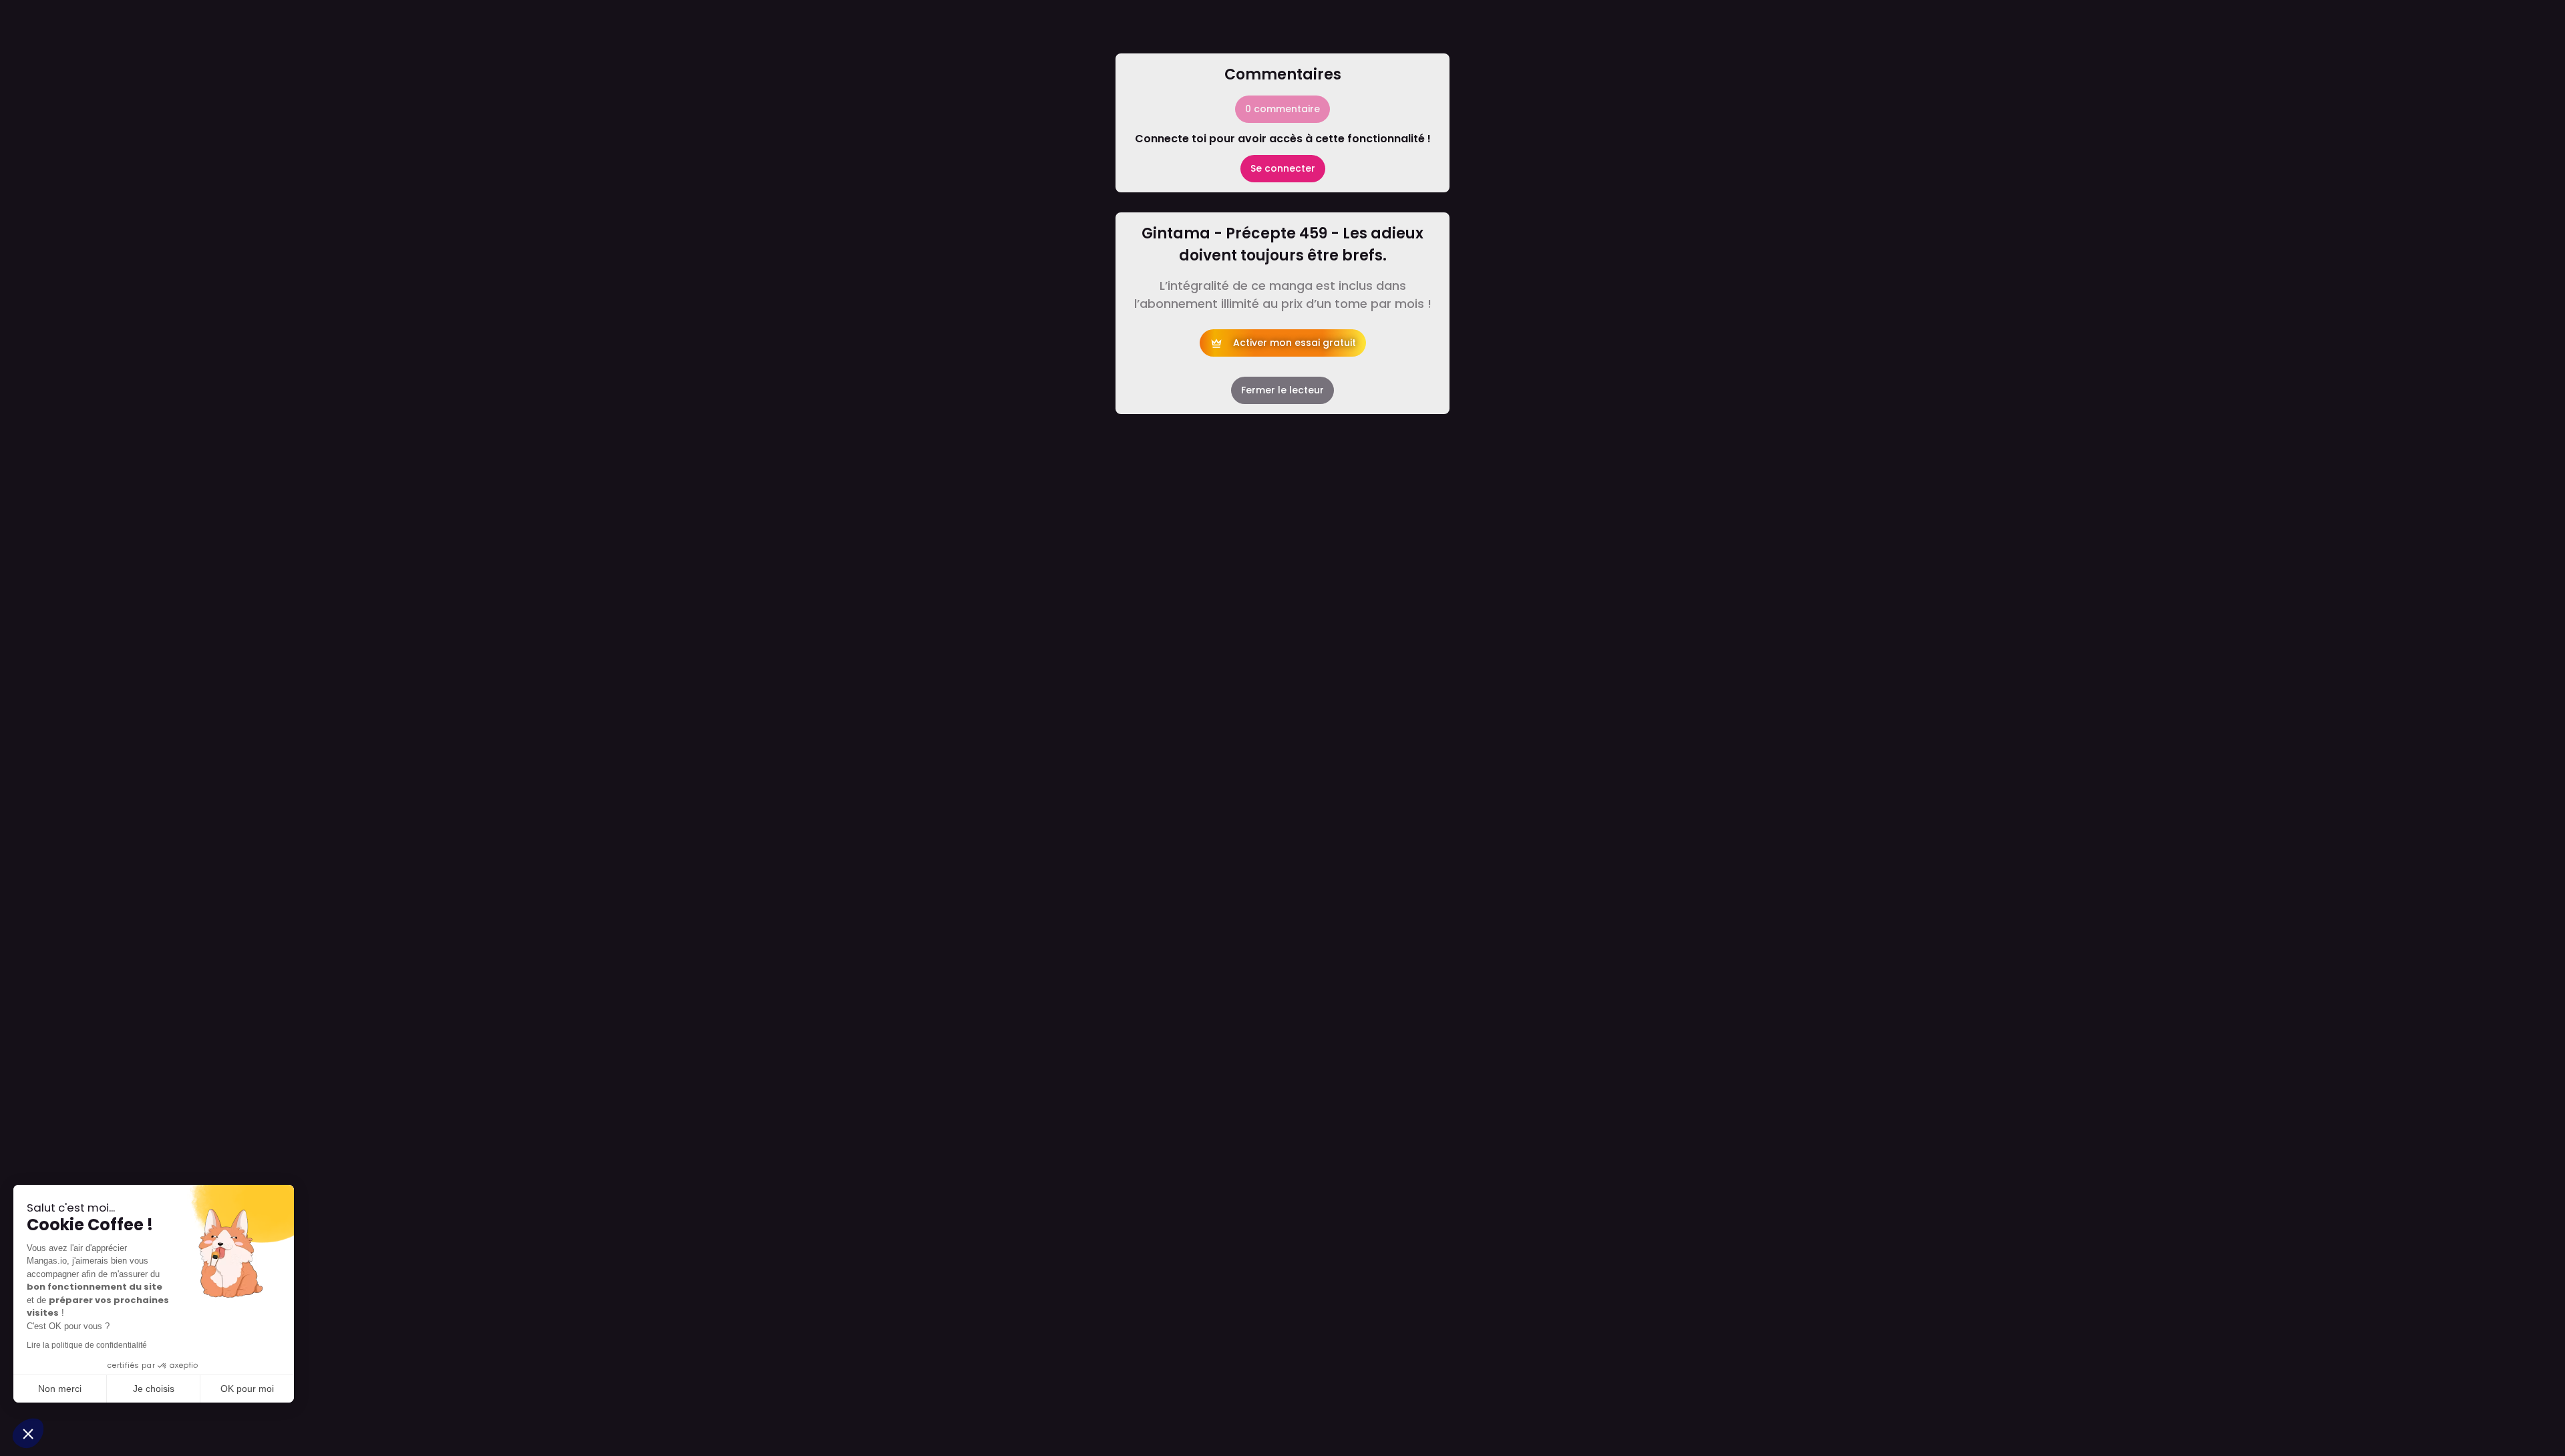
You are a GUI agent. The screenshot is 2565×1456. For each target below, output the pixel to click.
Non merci (60, 1389)
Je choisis (154, 1389)
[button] (28, 1433)
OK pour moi (247, 1389)
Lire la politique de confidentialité (87, 1345)
